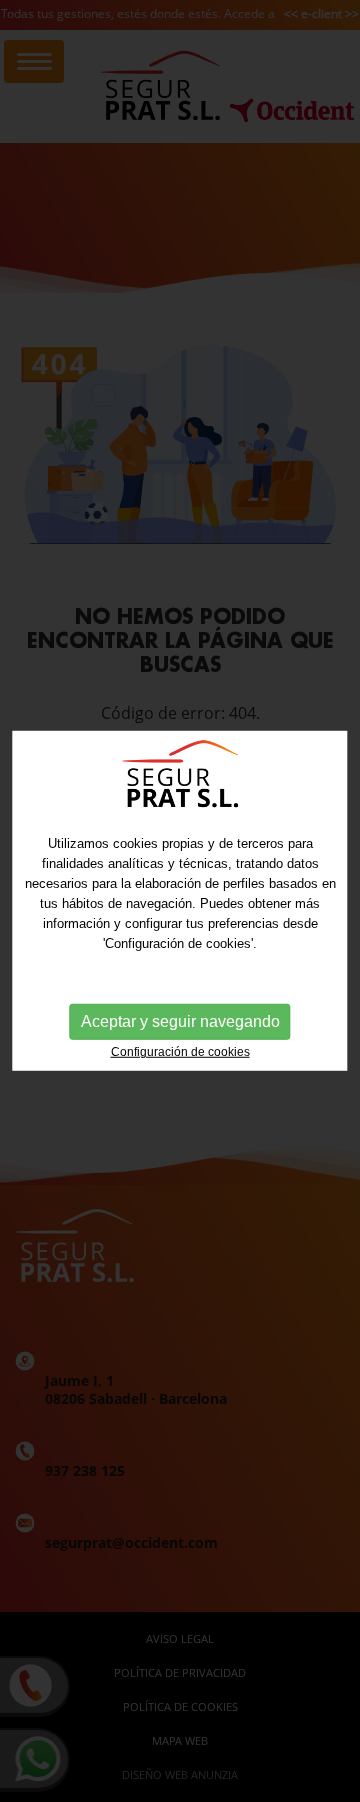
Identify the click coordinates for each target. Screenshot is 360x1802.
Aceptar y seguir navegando (180, 1021)
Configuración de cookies (180, 1052)
